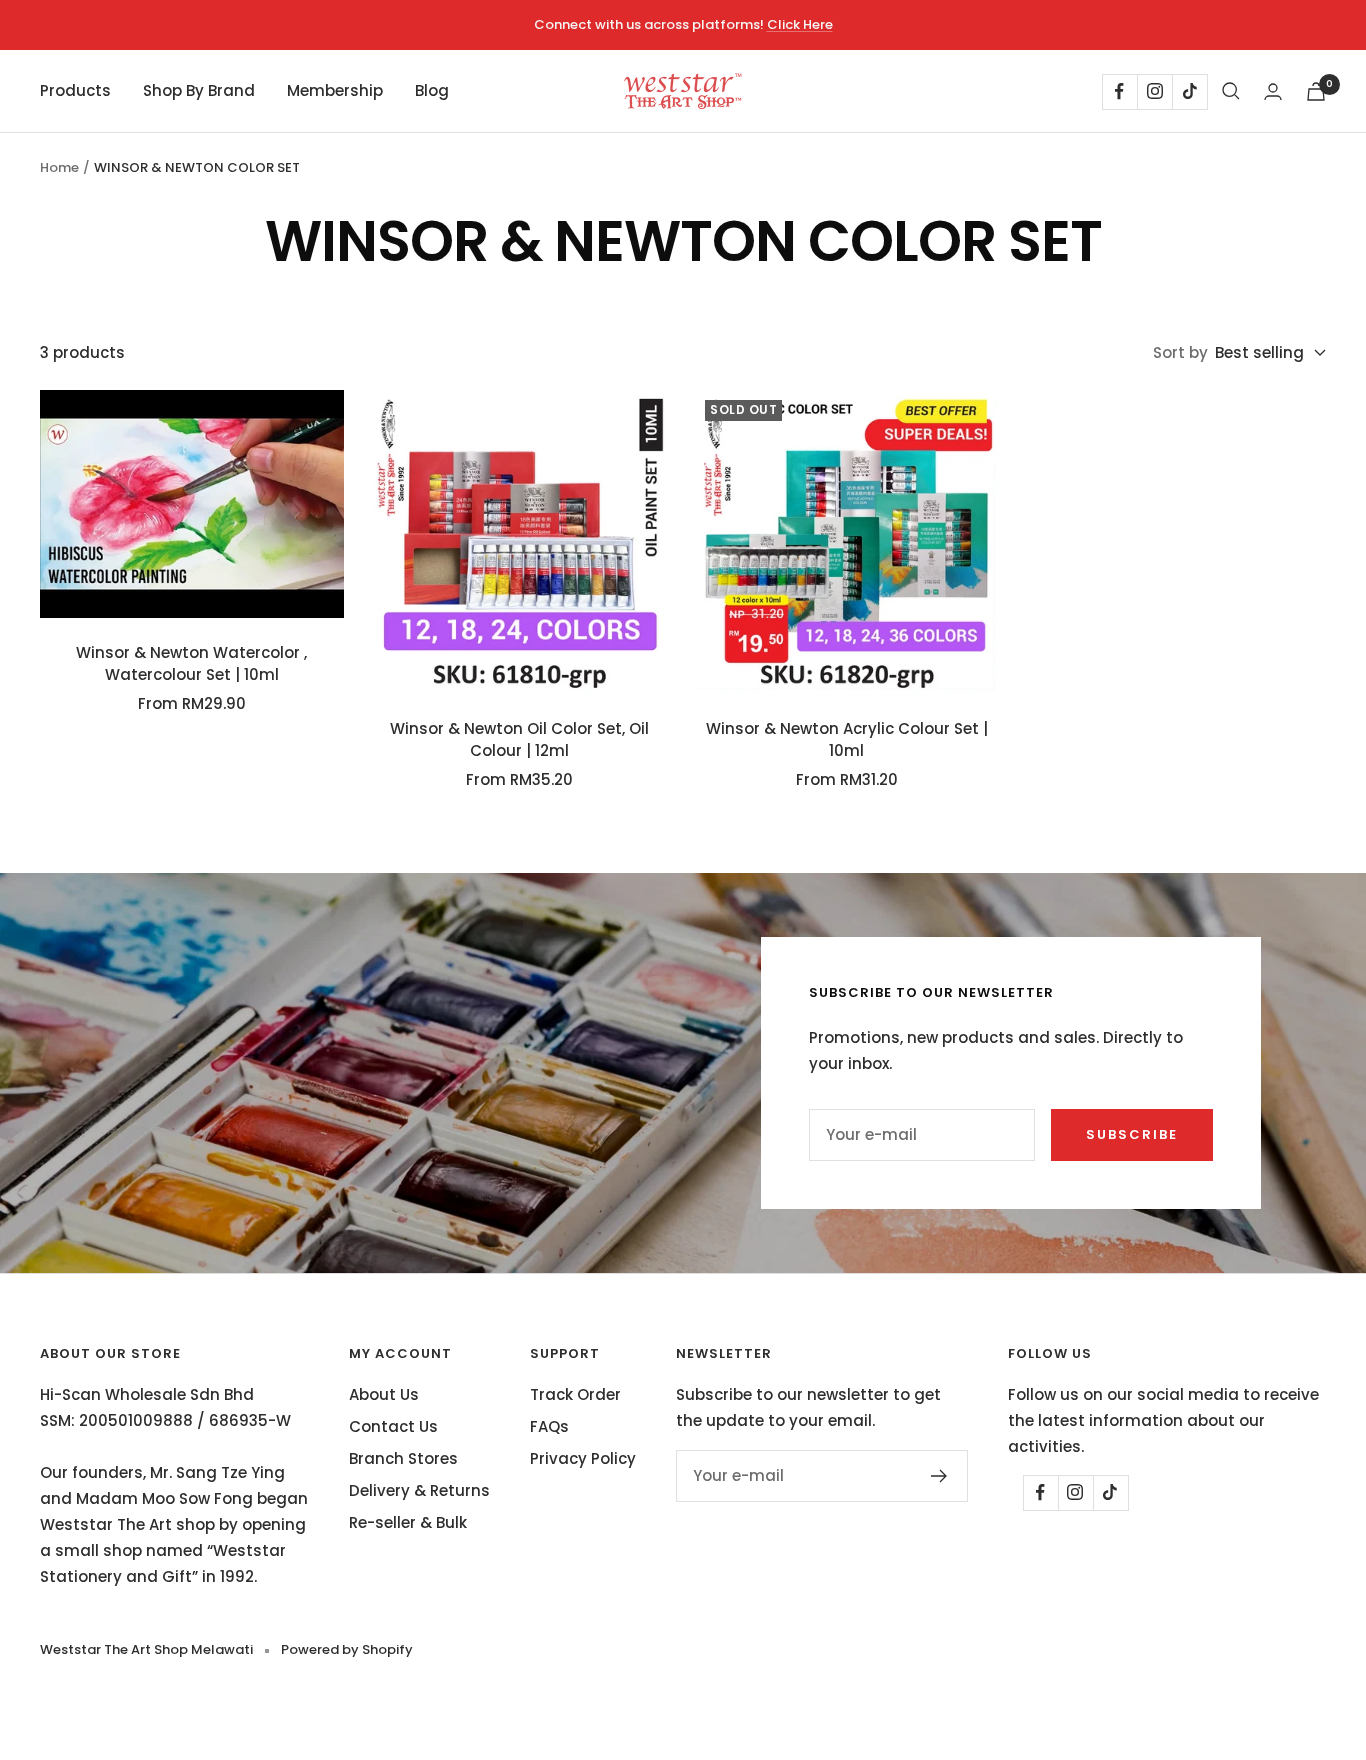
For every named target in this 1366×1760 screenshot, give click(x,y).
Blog (432, 90)
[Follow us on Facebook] (1119, 91)
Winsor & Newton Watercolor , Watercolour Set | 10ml (191, 664)
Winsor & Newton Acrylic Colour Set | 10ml (847, 740)
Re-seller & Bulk (408, 1522)
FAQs (549, 1426)
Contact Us (393, 1426)
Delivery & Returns (419, 1490)
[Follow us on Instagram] (1154, 91)
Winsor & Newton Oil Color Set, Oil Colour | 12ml (519, 740)
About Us (384, 1394)
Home (59, 167)
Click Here (800, 24)
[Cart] (1316, 91)
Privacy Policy (583, 1458)
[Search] (1231, 91)
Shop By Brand (199, 90)
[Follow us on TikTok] (1189, 91)
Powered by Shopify (347, 1649)
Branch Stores (403, 1458)
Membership (335, 90)
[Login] (1273, 91)
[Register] (939, 1476)
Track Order (575, 1394)
